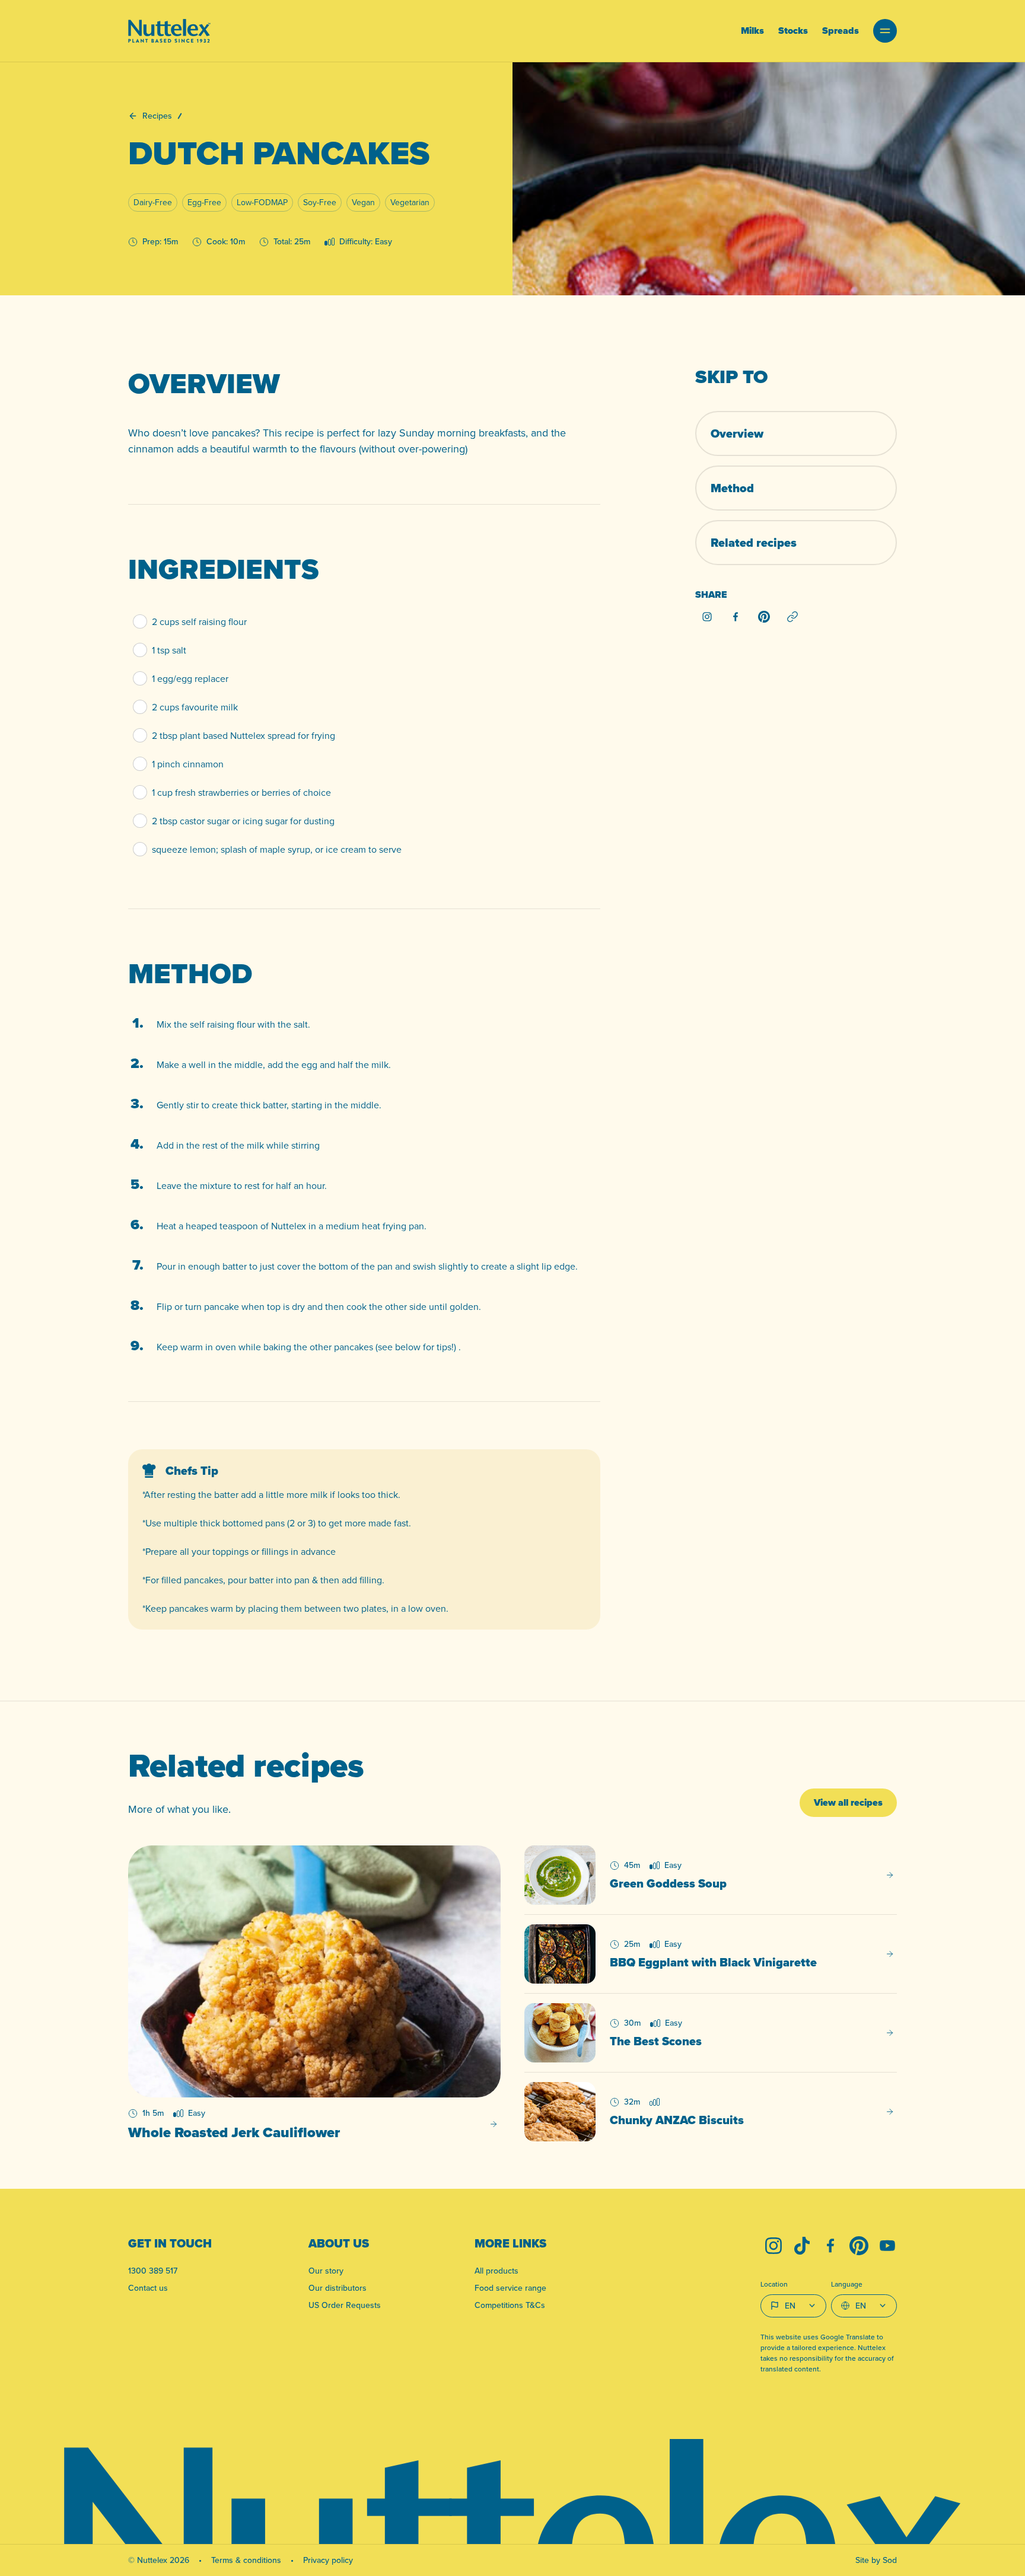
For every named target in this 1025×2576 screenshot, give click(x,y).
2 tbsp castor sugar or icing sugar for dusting (243, 821)
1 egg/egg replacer (190, 678)
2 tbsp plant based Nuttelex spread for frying (243, 735)
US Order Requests (345, 2305)
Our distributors (338, 2288)
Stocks (793, 31)
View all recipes (848, 1802)
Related (754, 543)
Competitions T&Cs (510, 2305)
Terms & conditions (246, 2560)
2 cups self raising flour (199, 621)
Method (732, 488)
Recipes (157, 116)
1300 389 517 (153, 2271)
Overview (737, 433)
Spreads (841, 31)
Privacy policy (328, 2560)
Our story (326, 2271)
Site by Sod (876, 2560)
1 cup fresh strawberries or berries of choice (241, 792)
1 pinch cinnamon (188, 764)
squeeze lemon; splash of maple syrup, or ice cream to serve (277, 849)
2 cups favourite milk (195, 707)
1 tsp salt (169, 650)
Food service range (510, 2288)
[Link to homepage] (169, 31)
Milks (752, 31)
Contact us (148, 2288)
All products (496, 2271)
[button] (885, 31)
